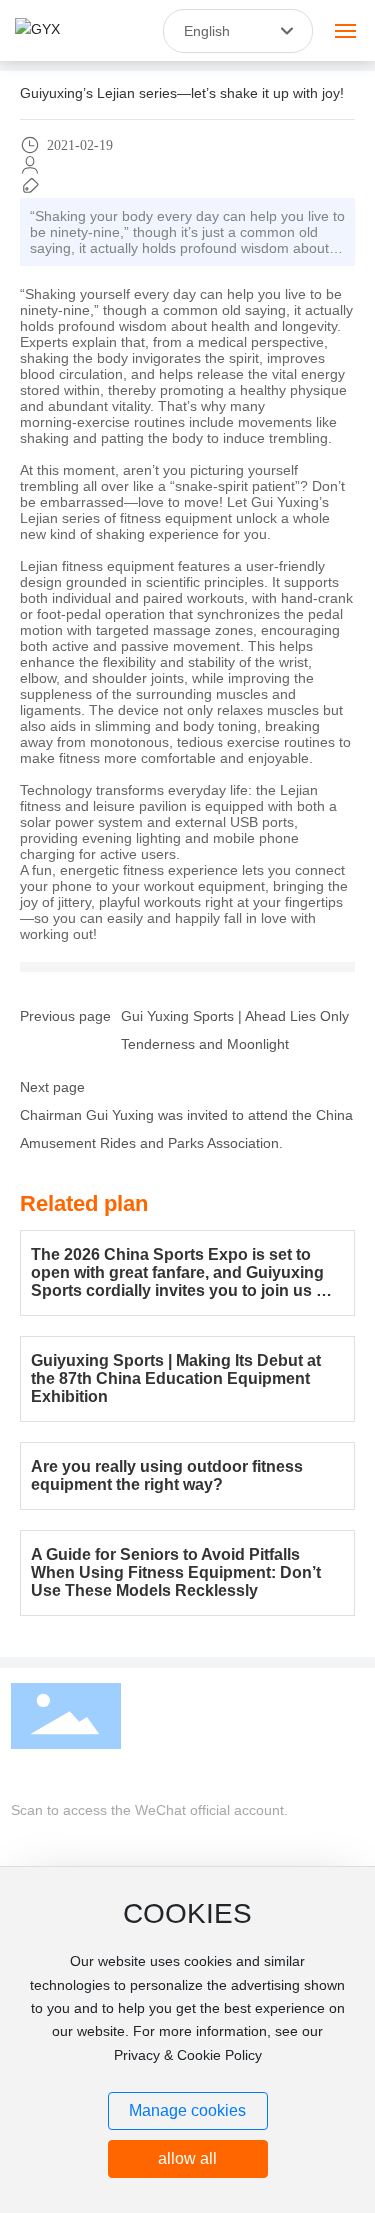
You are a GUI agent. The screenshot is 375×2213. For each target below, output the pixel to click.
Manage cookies (187, 2110)
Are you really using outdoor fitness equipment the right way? (167, 1475)
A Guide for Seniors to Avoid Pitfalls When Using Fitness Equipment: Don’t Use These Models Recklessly (176, 1572)
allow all (187, 2158)
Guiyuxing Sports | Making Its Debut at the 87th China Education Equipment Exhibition (176, 1378)
